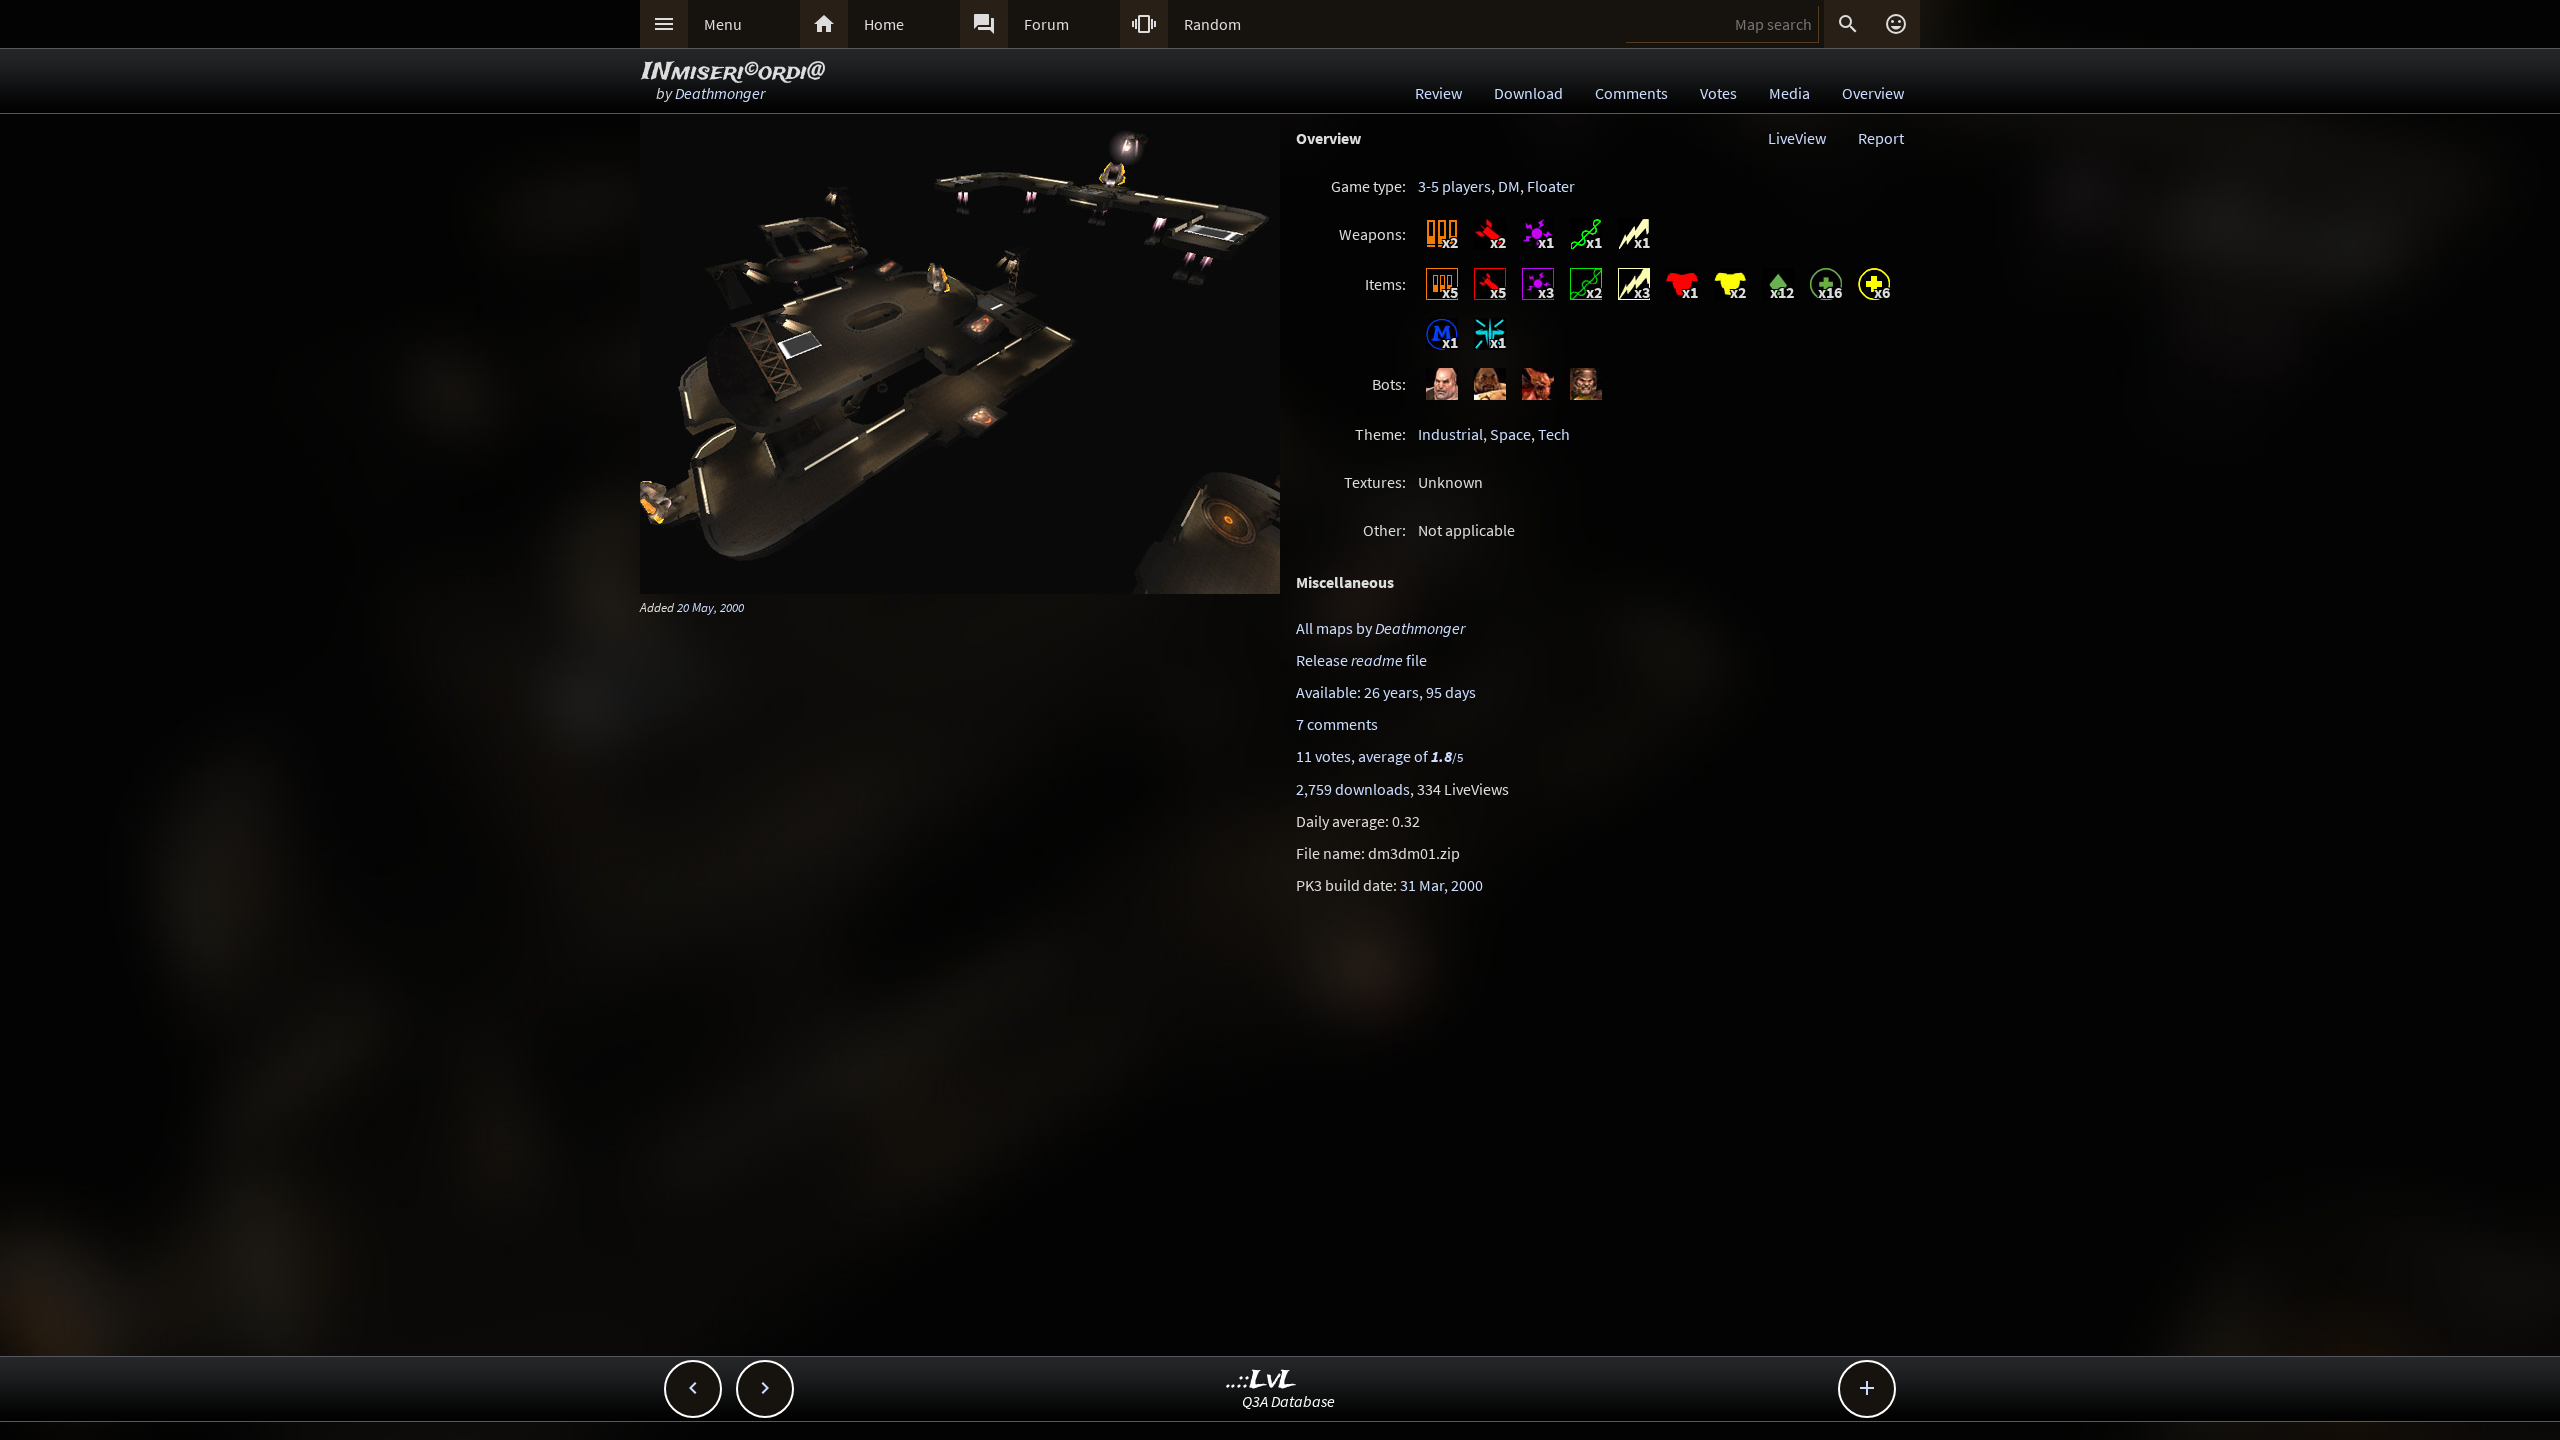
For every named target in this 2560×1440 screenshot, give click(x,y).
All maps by (1380, 628)
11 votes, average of (1379, 756)
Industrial (1450, 434)
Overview (1873, 93)
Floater (1551, 186)
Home (884, 24)
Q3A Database (1288, 1401)
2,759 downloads (1353, 789)
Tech (1554, 434)
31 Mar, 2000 (1441, 885)
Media (1789, 93)
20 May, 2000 (710, 607)
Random (1212, 24)
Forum (1046, 24)
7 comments (1337, 724)
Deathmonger (720, 93)
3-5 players (1454, 186)
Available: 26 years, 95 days (1386, 692)
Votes (1718, 93)
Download (1528, 93)
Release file (1361, 660)
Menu (723, 24)
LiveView (1797, 138)
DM (1509, 186)
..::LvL (1261, 1380)
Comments (1631, 93)
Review (1438, 93)
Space (1510, 434)
